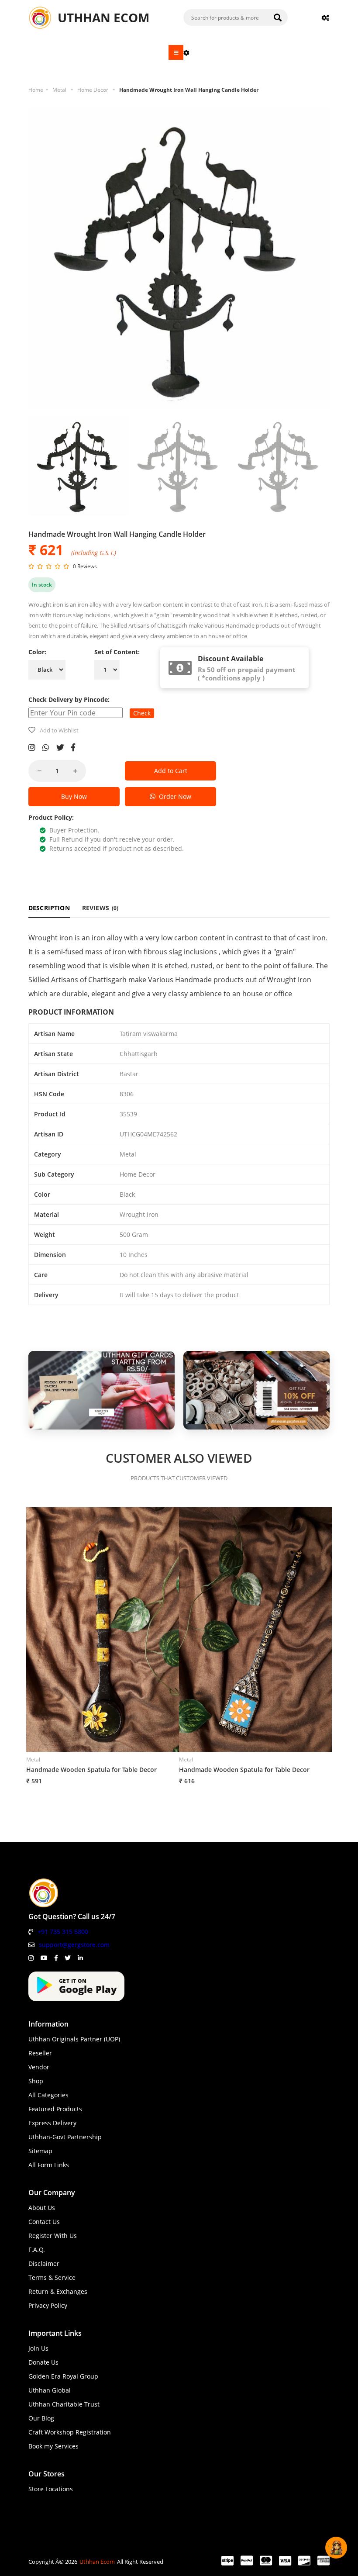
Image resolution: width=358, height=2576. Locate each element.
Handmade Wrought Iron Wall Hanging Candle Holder (189, 90)
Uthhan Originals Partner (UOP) (74, 2039)
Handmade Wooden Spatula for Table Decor (91, 1770)
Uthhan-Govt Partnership (65, 2137)
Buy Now (74, 796)
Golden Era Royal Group (63, 2376)
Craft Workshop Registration (70, 2432)
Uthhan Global (50, 2390)
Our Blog (41, 2418)
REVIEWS (100, 908)
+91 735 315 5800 (63, 1932)
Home (36, 90)
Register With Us (53, 2236)
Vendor (39, 2067)
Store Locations (51, 2489)
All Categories (48, 2095)
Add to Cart (171, 771)
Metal (59, 90)
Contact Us (44, 2222)
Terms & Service (52, 2277)
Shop (36, 2081)
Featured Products (55, 2109)
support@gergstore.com (74, 1945)
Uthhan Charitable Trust (64, 2404)
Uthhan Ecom (97, 2562)
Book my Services (53, 2446)
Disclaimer (44, 2263)
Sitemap (40, 2151)
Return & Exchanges (58, 2291)
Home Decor (93, 90)
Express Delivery (52, 2123)
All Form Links (49, 2165)
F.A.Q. (37, 2250)
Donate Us (43, 2362)
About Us (42, 2208)
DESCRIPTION (49, 908)
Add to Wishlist (59, 730)
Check (142, 713)
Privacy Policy (48, 2305)
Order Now (173, 796)
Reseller (40, 2053)
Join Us (38, 2348)
